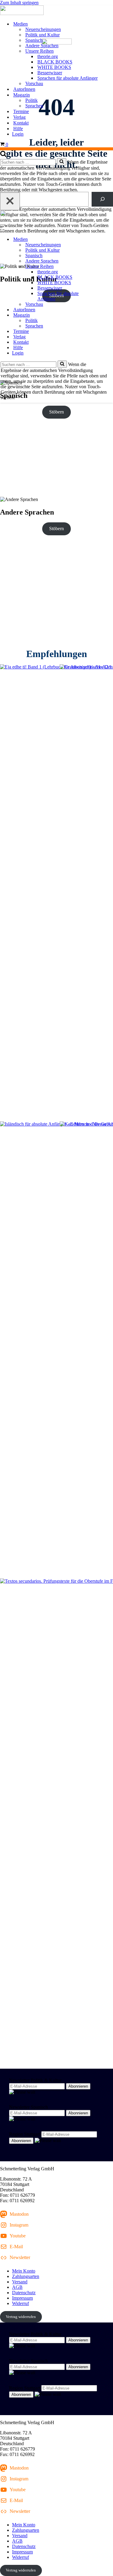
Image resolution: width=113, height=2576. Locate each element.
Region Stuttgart (25, 2134)
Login (18, 134)
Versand (20, 2282)
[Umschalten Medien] (105, 240)
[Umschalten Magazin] (105, 315)
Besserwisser (50, 73)
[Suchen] (3, 155)
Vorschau (34, 83)
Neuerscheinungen (43, 29)
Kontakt (21, 123)
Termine (21, 111)
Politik (31, 100)
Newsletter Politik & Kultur (35, 2080)
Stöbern (56, 412)
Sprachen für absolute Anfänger (67, 78)
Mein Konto (24, 2271)
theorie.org (48, 56)
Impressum (22, 2298)
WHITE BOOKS (54, 67)
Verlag (19, 117)
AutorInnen (24, 89)
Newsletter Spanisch (28, 2107)
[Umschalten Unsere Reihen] (105, 267)
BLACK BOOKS (55, 62)
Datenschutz (24, 2293)
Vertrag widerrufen (21, 2317)
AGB (17, 2287)
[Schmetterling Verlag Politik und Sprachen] (56, 11)
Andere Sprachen (42, 46)
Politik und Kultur (42, 35)
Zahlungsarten (26, 2276)
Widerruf (20, 2303)
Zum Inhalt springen (19, 3)
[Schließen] (10, 201)
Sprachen (34, 106)
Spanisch (34, 40)
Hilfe (18, 129)
